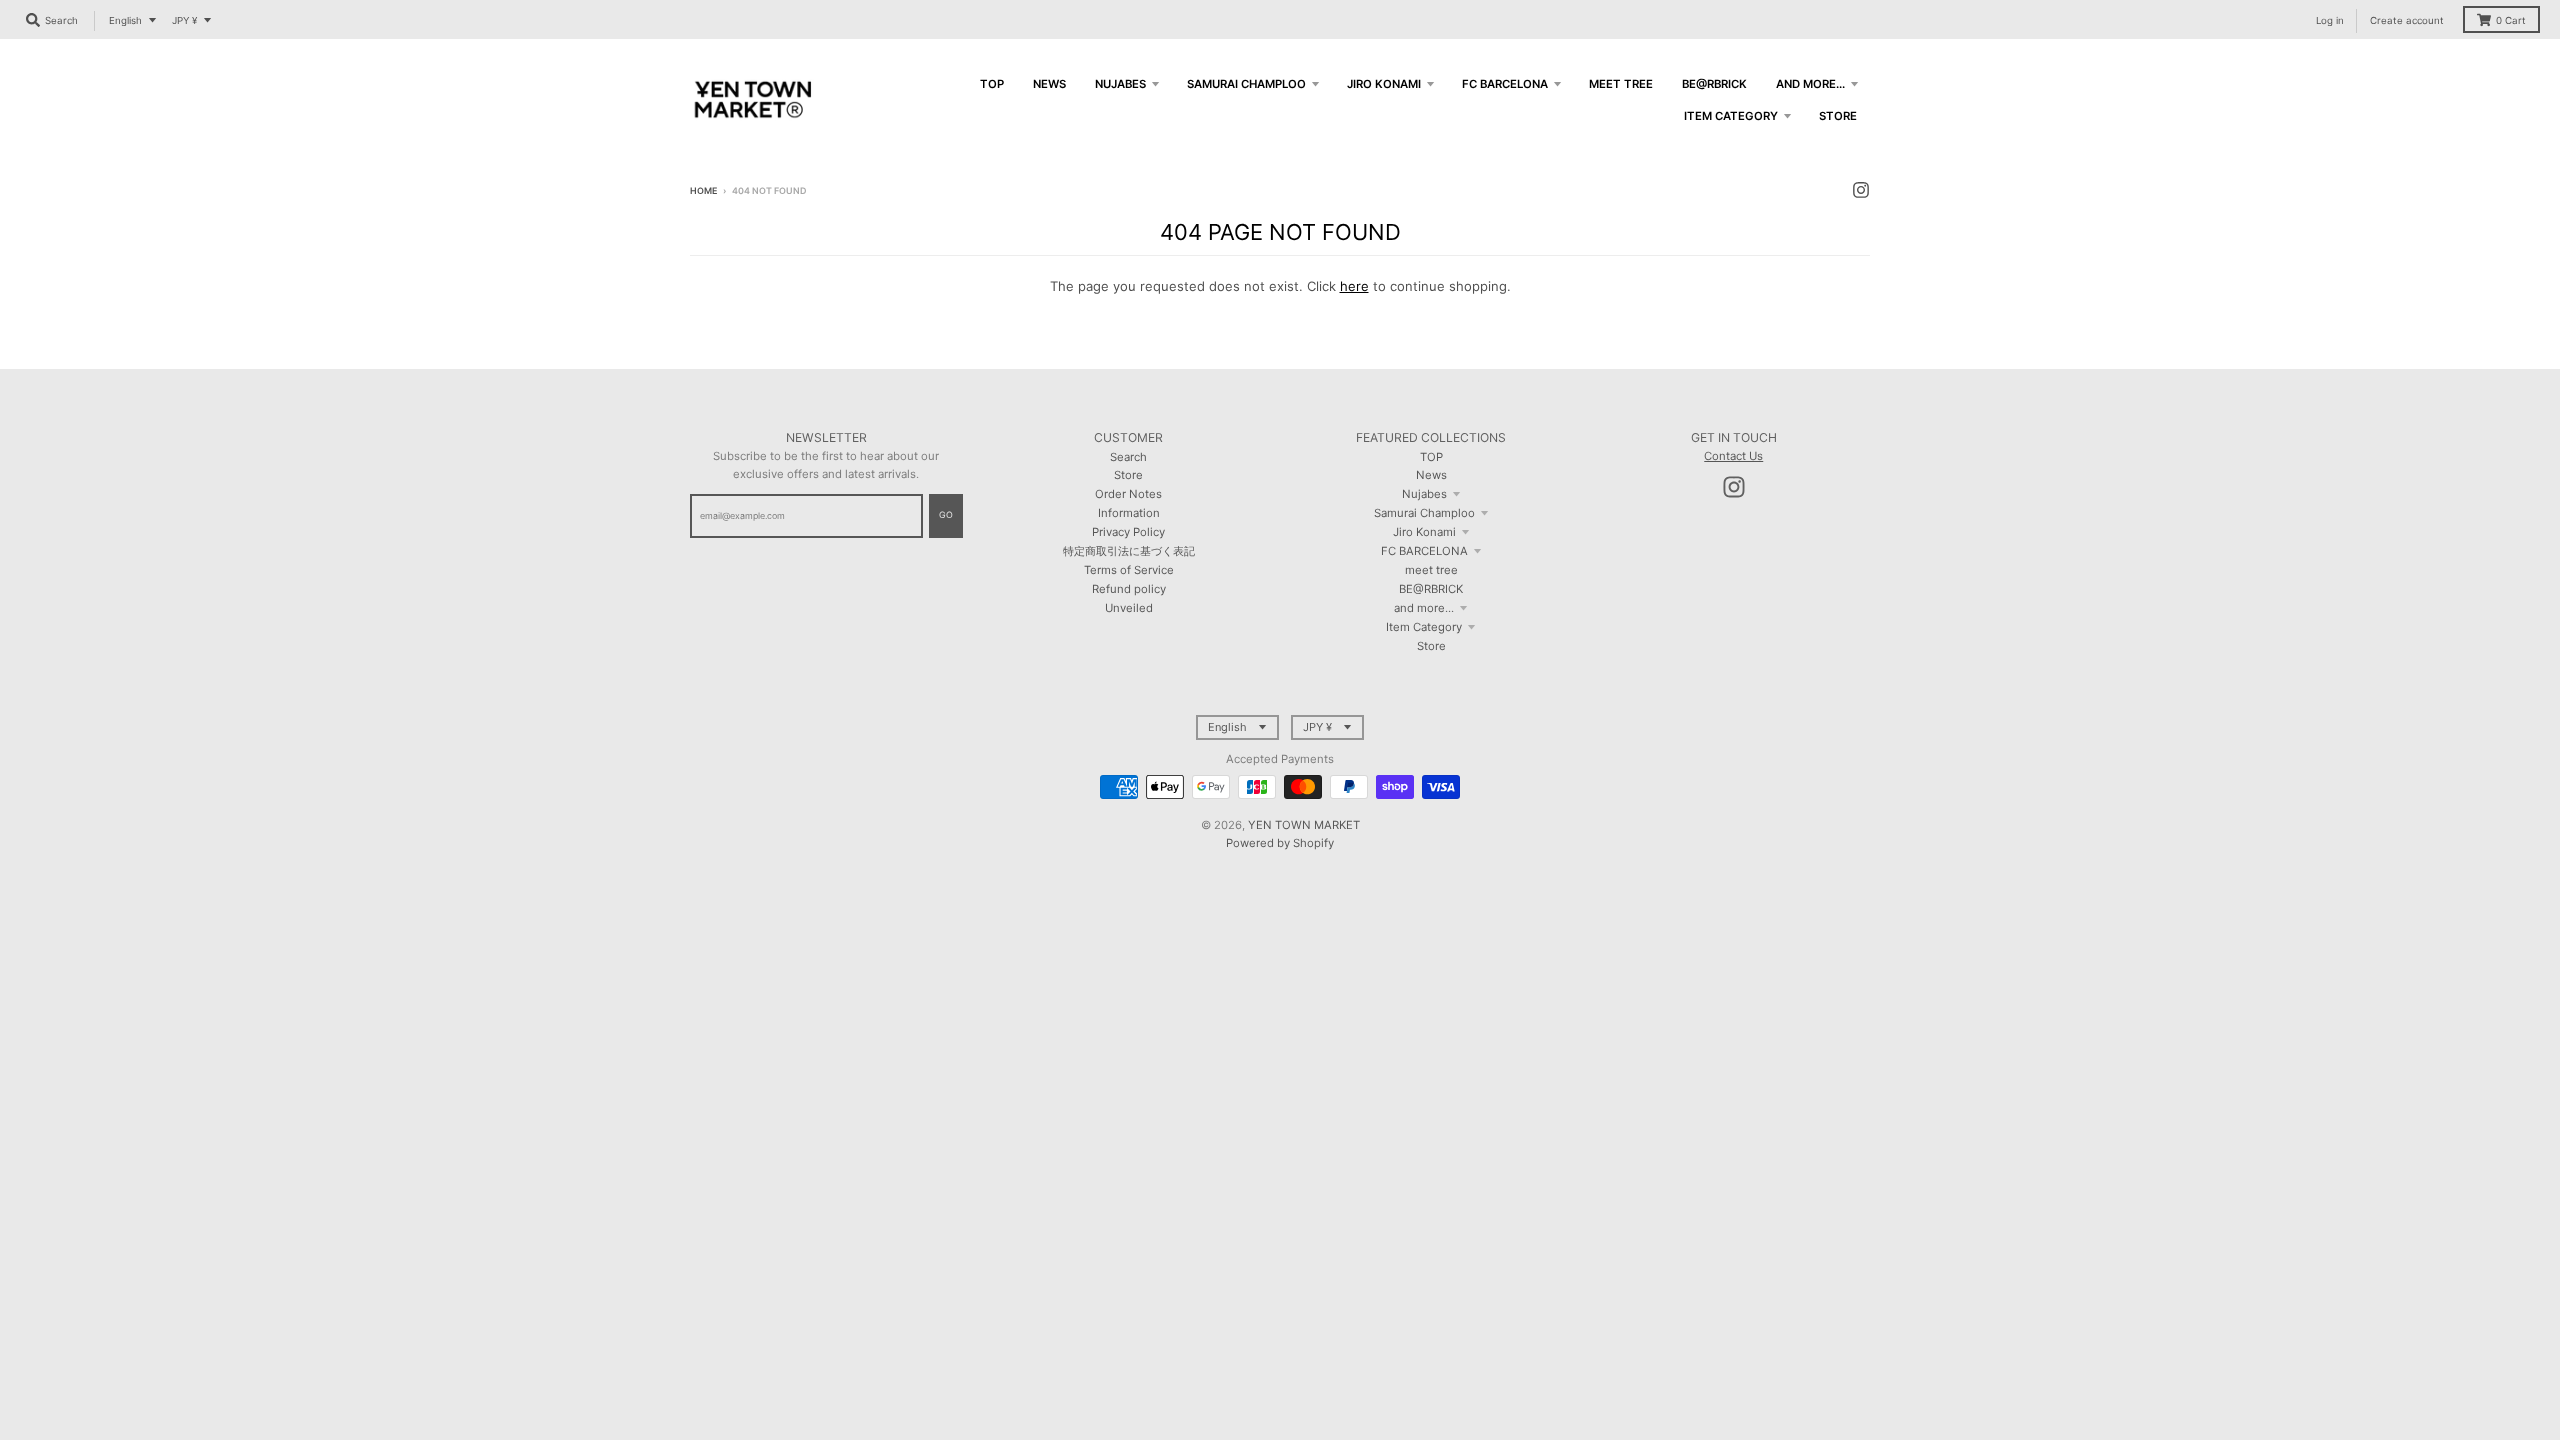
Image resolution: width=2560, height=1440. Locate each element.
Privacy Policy (1128, 532)
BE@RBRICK (1431, 589)
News (1431, 475)
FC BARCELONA (1424, 551)
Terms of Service (1129, 570)
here (1354, 286)
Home (703, 190)
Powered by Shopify (1280, 843)
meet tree (1431, 570)
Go (946, 514)
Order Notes (1128, 494)
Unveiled (1129, 608)
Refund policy (1129, 589)
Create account (2407, 20)
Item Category (1424, 627)
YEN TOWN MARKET (1304, 825)
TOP (1431, 457)
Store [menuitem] (1838, 116)
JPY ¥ (184, 20)
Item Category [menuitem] (1731, 116)
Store (1128, 475)
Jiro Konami (1424, 532)
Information (1129, 513)
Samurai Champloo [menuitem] (1246, 84)
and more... (1424, 608)
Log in (2330, 20)
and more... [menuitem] (1810, 84)
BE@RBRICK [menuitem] (1714, 84)
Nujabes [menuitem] (1120, 84)
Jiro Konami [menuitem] (1384, 84)
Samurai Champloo (1424, 513)
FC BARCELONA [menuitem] (1505, 84)
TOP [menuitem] (992, 84)
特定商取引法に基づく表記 (1129, 551)
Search (1128, 457)
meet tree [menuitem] (1621, 84)
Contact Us (1733, 456)
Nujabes (1424, 494)
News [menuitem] (1049, 84)
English (125, 20)
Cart (2511, 20)
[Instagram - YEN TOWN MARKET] (1861, 190)
